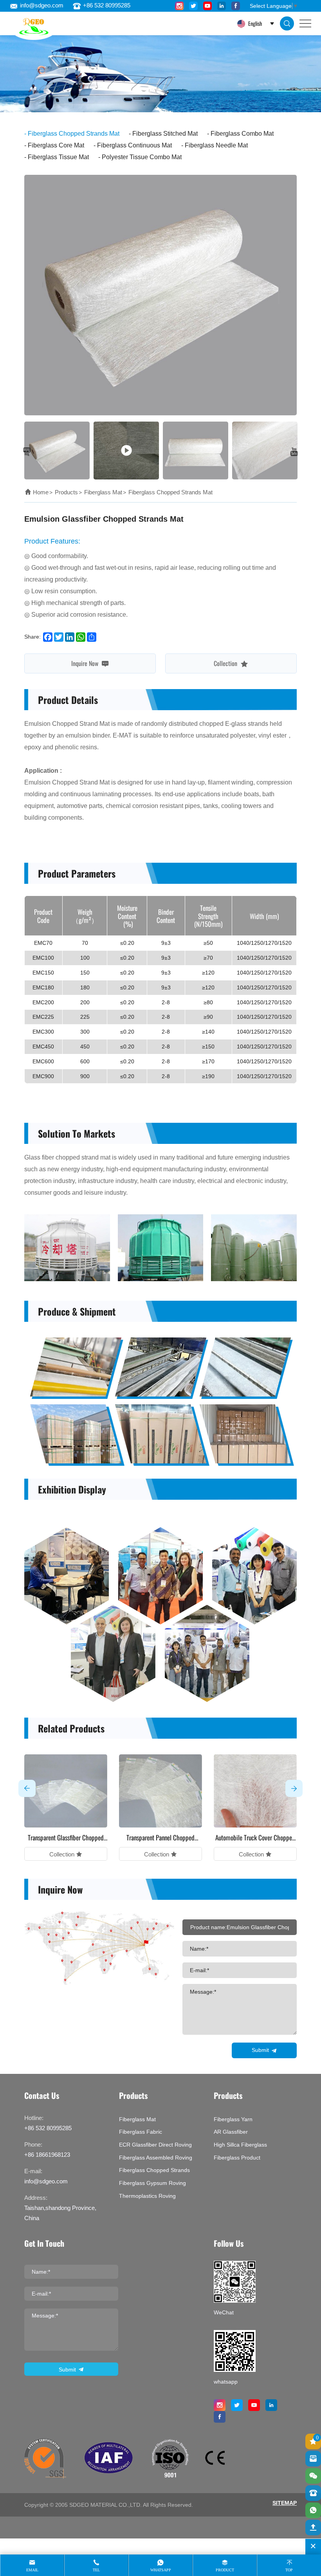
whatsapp (161, 2570)
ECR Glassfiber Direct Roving (155, 2145)
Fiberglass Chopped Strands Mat (74, 134)
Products (66, 492)
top (289, 2570)
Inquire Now (86, 663)
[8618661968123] (313, 2510)
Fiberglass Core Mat (56, 145)
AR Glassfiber (231, 2132)
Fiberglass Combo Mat (242, 134)
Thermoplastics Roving (147, 2196)
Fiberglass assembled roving (156, 2158)
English (254, 23)
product (225, 2570)
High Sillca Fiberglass (240, 2145)
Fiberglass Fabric (141, 2132)
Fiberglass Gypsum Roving (152, 2183)
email (32, 2570)
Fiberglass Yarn (233, 2119)
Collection (226, 663)
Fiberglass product (237, 2158)
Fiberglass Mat (103, 492)
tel (96, 2570)
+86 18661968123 (47, 2155)
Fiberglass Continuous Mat (134, 145)
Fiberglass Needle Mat (216, 145)
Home (41, 492)
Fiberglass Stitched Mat (165, 134)
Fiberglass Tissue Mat (58, 157)
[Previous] (27, 452)
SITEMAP (285, 2503)
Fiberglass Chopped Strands (154, 2170)
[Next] (294, 452)
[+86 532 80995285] (313, 2493)
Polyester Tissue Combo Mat (142, 157)
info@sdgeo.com (42, 5)
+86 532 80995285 (107, 5)
